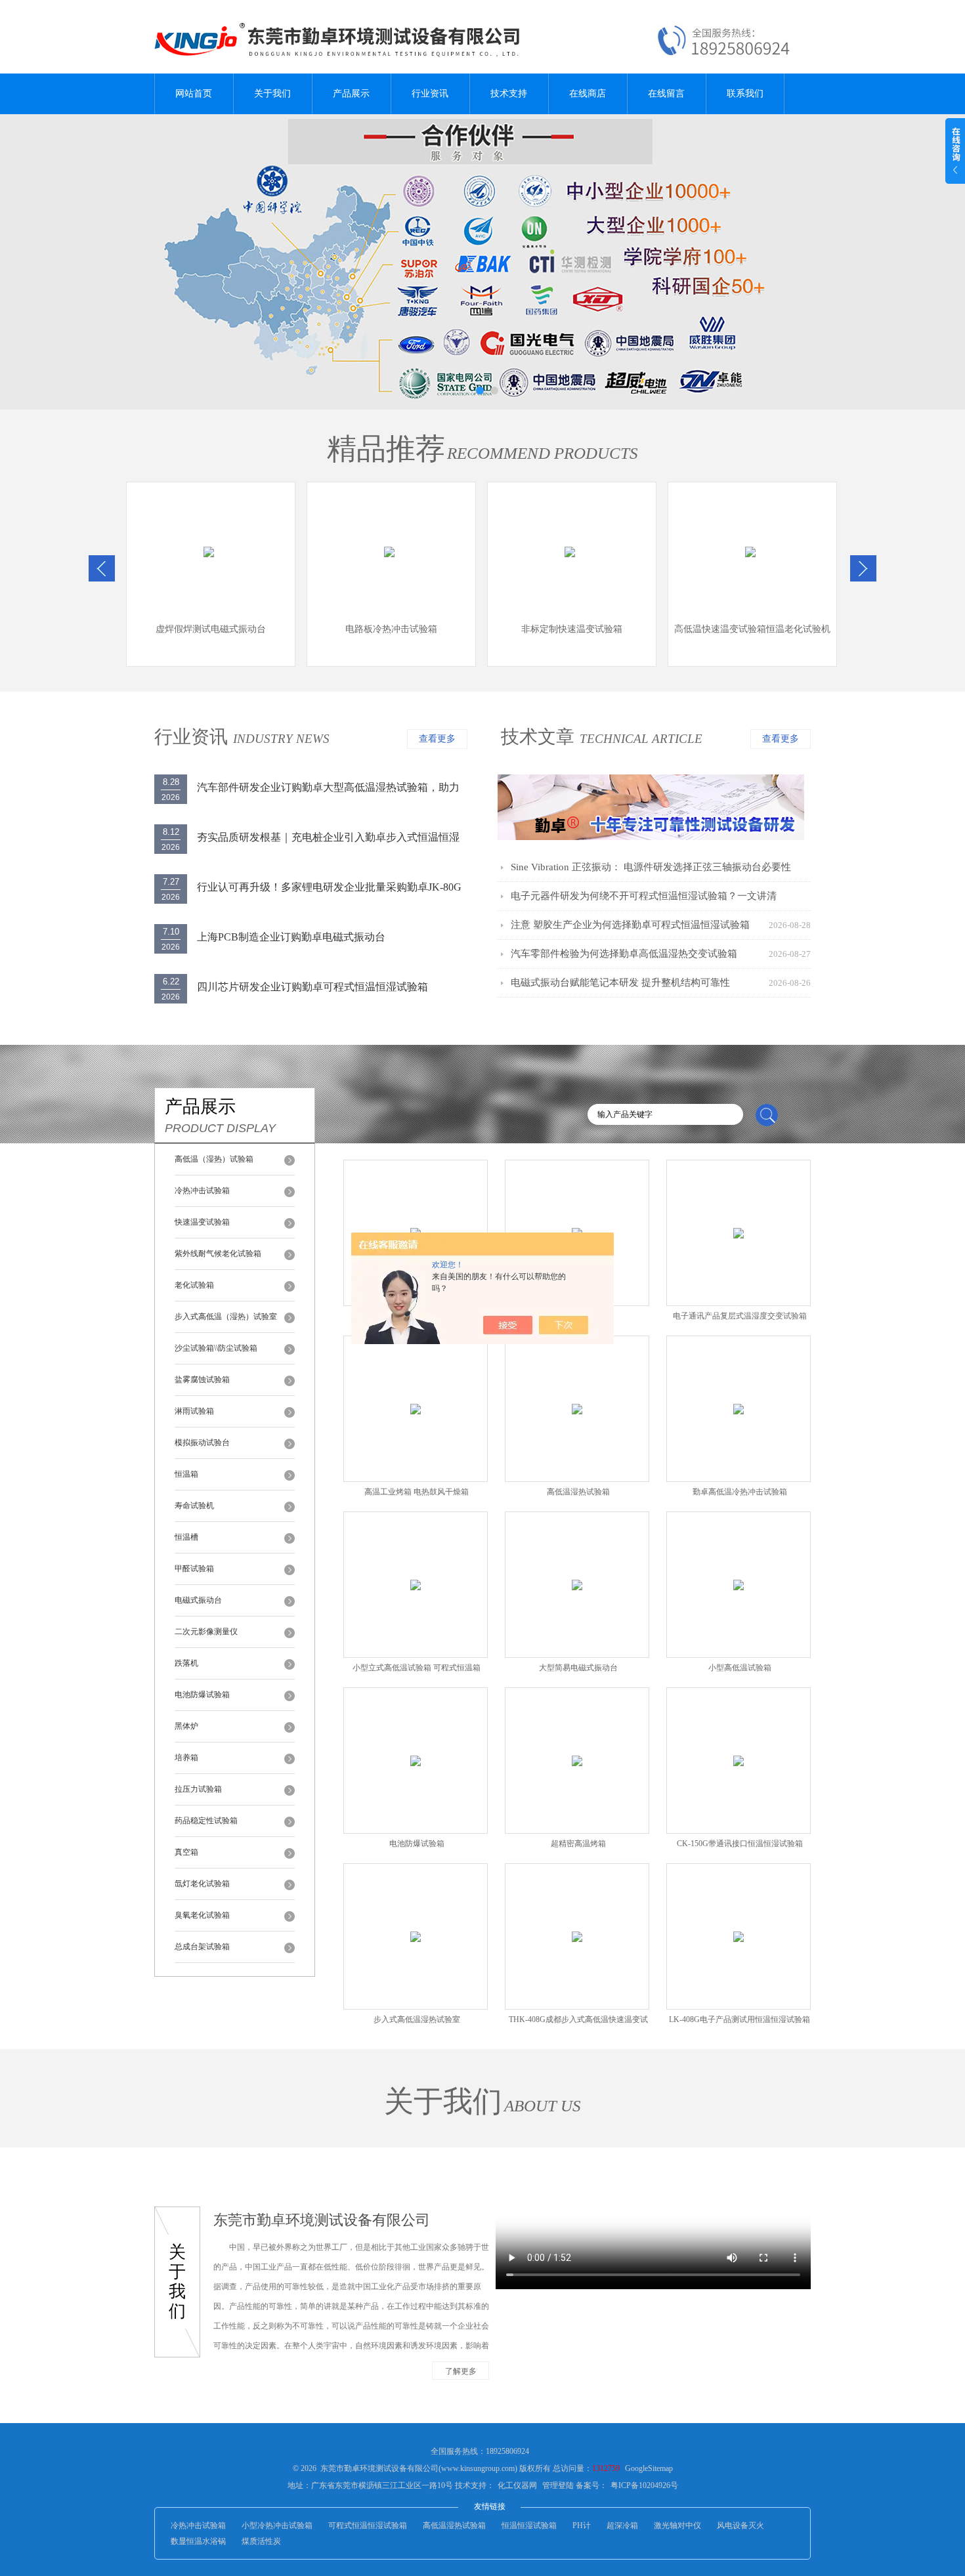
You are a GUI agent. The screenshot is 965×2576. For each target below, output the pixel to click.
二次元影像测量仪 (206, 1632)
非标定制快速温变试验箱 (572, 629)
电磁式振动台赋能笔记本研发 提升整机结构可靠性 (620, 982)
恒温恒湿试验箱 (529, 2525)
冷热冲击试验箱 (202, 1191)
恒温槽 (186, 1537)
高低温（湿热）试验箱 (214, 1159)
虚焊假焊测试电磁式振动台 (211, 629)
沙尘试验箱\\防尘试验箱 (216, 1348)
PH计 (582, 2525)
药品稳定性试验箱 (206, 1821)
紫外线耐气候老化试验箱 (218, 1254)
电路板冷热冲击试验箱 (391, 629)
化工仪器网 (517, 2485)
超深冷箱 (622, 2525)
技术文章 (538, 737)
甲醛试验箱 (194, 1569)
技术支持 (509, 94)
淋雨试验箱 (194, 1411)
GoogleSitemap (649, 2468)
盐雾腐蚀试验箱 (202, 1380)
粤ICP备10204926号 (644, 2485)
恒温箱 (186, 1474)
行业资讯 (430, 94)
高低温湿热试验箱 (454, 2525)
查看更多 (437, 739)
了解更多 (461, 2371)
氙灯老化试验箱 (202, 1884)
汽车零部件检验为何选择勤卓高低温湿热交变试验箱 (624, 954)
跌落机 (186, 1663)
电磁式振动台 (198, 1600)
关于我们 (272, 94)
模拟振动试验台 (202, 1443)
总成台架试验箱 (202, 1947)
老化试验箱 (194, 1285)
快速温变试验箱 (202, 1222)
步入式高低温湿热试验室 (417, 2019)
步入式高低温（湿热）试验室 (226, 1317)
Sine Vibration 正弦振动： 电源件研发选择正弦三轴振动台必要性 (651, 867)
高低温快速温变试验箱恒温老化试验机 (752, 629)
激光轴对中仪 (677, 2525)
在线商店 (588, 94)
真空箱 (186, 1852)
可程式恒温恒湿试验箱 (368, 2525)
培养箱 (186, 1758)
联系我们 (745, 94)
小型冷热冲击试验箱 (277, 2525)
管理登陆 (558, 2485)
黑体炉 (186, 1726)
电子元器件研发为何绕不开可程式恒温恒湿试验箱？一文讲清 (644, 896)
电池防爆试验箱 (202, 1695)
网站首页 (194, 94)
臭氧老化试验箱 (202, 1915)
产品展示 (351, 94)
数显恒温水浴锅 (198, 2541)
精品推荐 (386, 449)
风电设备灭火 (740, 2525)
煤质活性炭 (261, 2541)
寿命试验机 (194, 1506)
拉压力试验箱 (198, 1789)
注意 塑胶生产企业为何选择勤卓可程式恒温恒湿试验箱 (630, 925)
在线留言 (666, 94)
